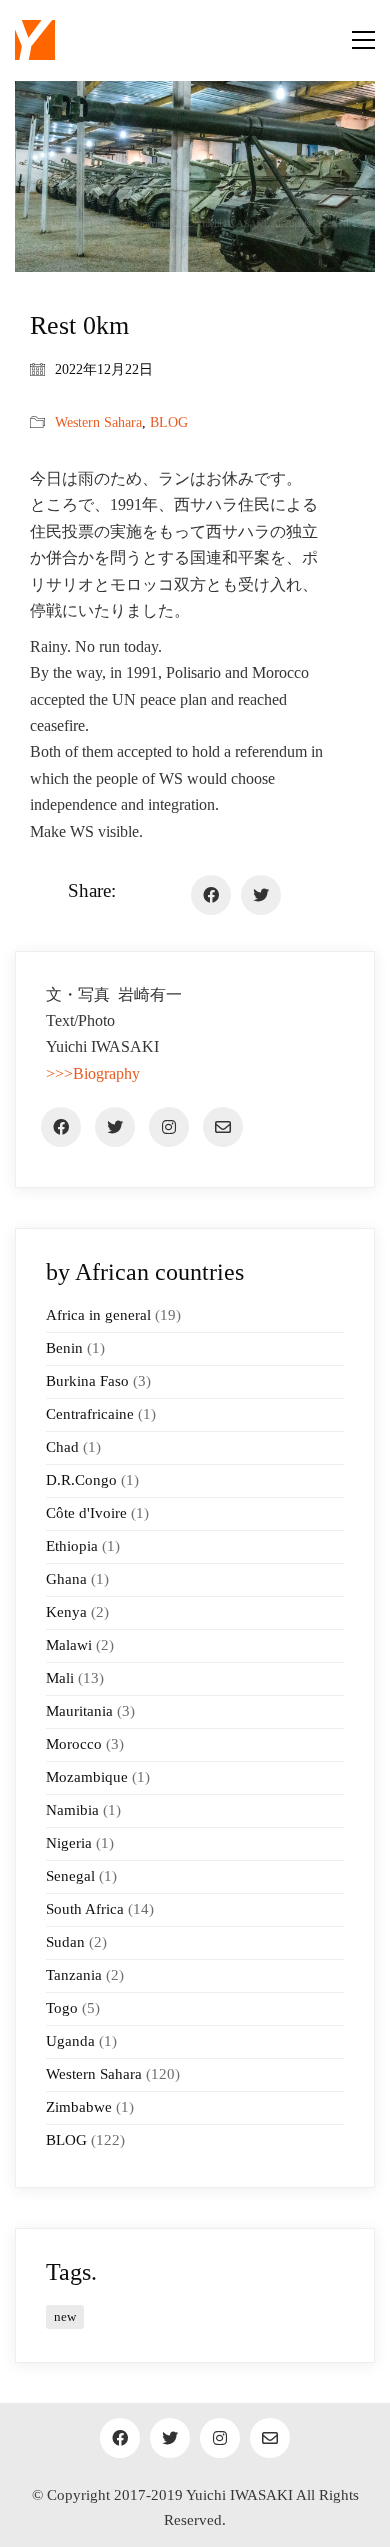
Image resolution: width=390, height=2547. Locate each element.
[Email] (223, 1127)
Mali (60, 1678)
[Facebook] (211, 895)
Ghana (66, 1579)
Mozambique (87, 1777)
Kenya (66, 1612)
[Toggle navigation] (363, 40)
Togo (62, 2008)
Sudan (65, 1942)
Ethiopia (72, 1546)
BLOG (169, 422)
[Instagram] (169, 1127)
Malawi (69, 1645)
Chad (62, 1447)
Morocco (74, 1744)
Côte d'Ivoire (86, 1513)
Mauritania (79, 1711)
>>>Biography (93, 1073)
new (65, 2316)
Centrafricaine (90, 1414)
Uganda (70, 2041)
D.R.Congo (81, 1480)
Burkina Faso (87, 1381)
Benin (64, 1348)
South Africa (85, 1909)
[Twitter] (261, 895)
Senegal (70, 1876)
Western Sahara (98, 422)
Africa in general (98, 1315)
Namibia (72, 1810)
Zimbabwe (79, 2107)
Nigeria (69, 1843)
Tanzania (74, 1975)
